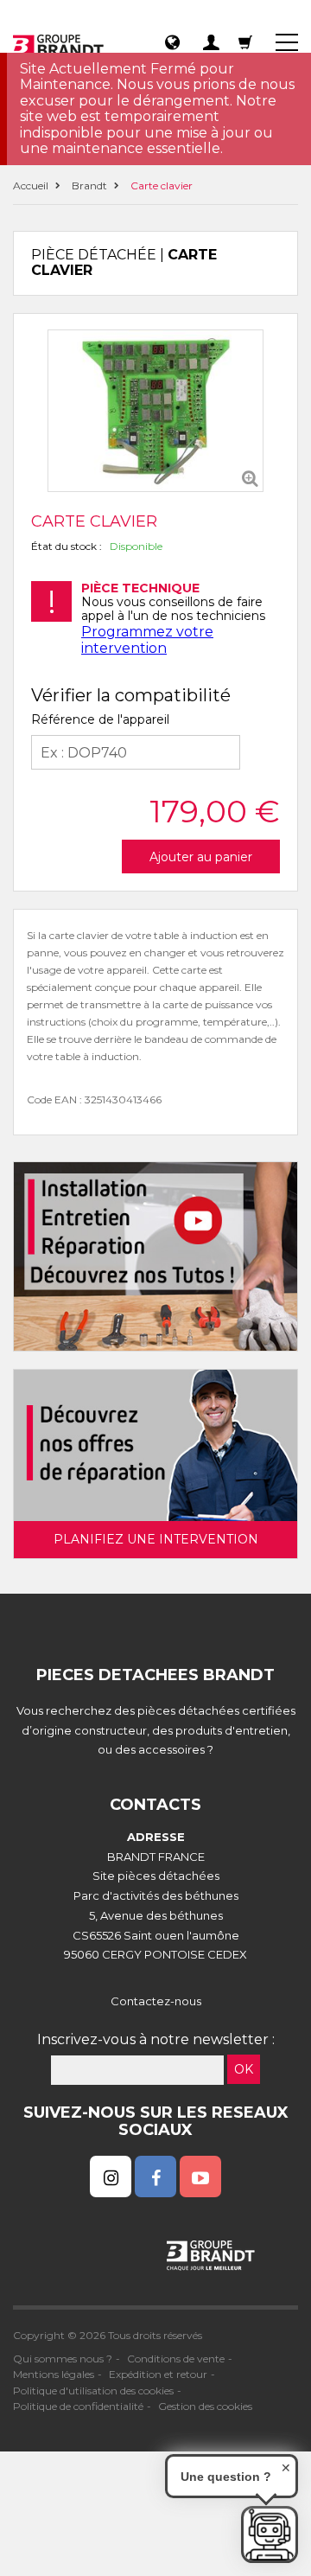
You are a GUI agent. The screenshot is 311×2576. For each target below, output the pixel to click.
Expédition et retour (158, 2374)
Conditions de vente (176, 2359)
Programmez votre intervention (147, 639)
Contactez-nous (156, 2001)
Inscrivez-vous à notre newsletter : (156, 2039)
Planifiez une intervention (156, 1539)
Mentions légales (54, 2374)
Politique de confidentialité (78, 2406)
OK (244, 2069)
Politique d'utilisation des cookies (93, 2391)
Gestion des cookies (205, 2406)
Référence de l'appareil (100, 719)
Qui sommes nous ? (63, 2359)
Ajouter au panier (201, 857)
